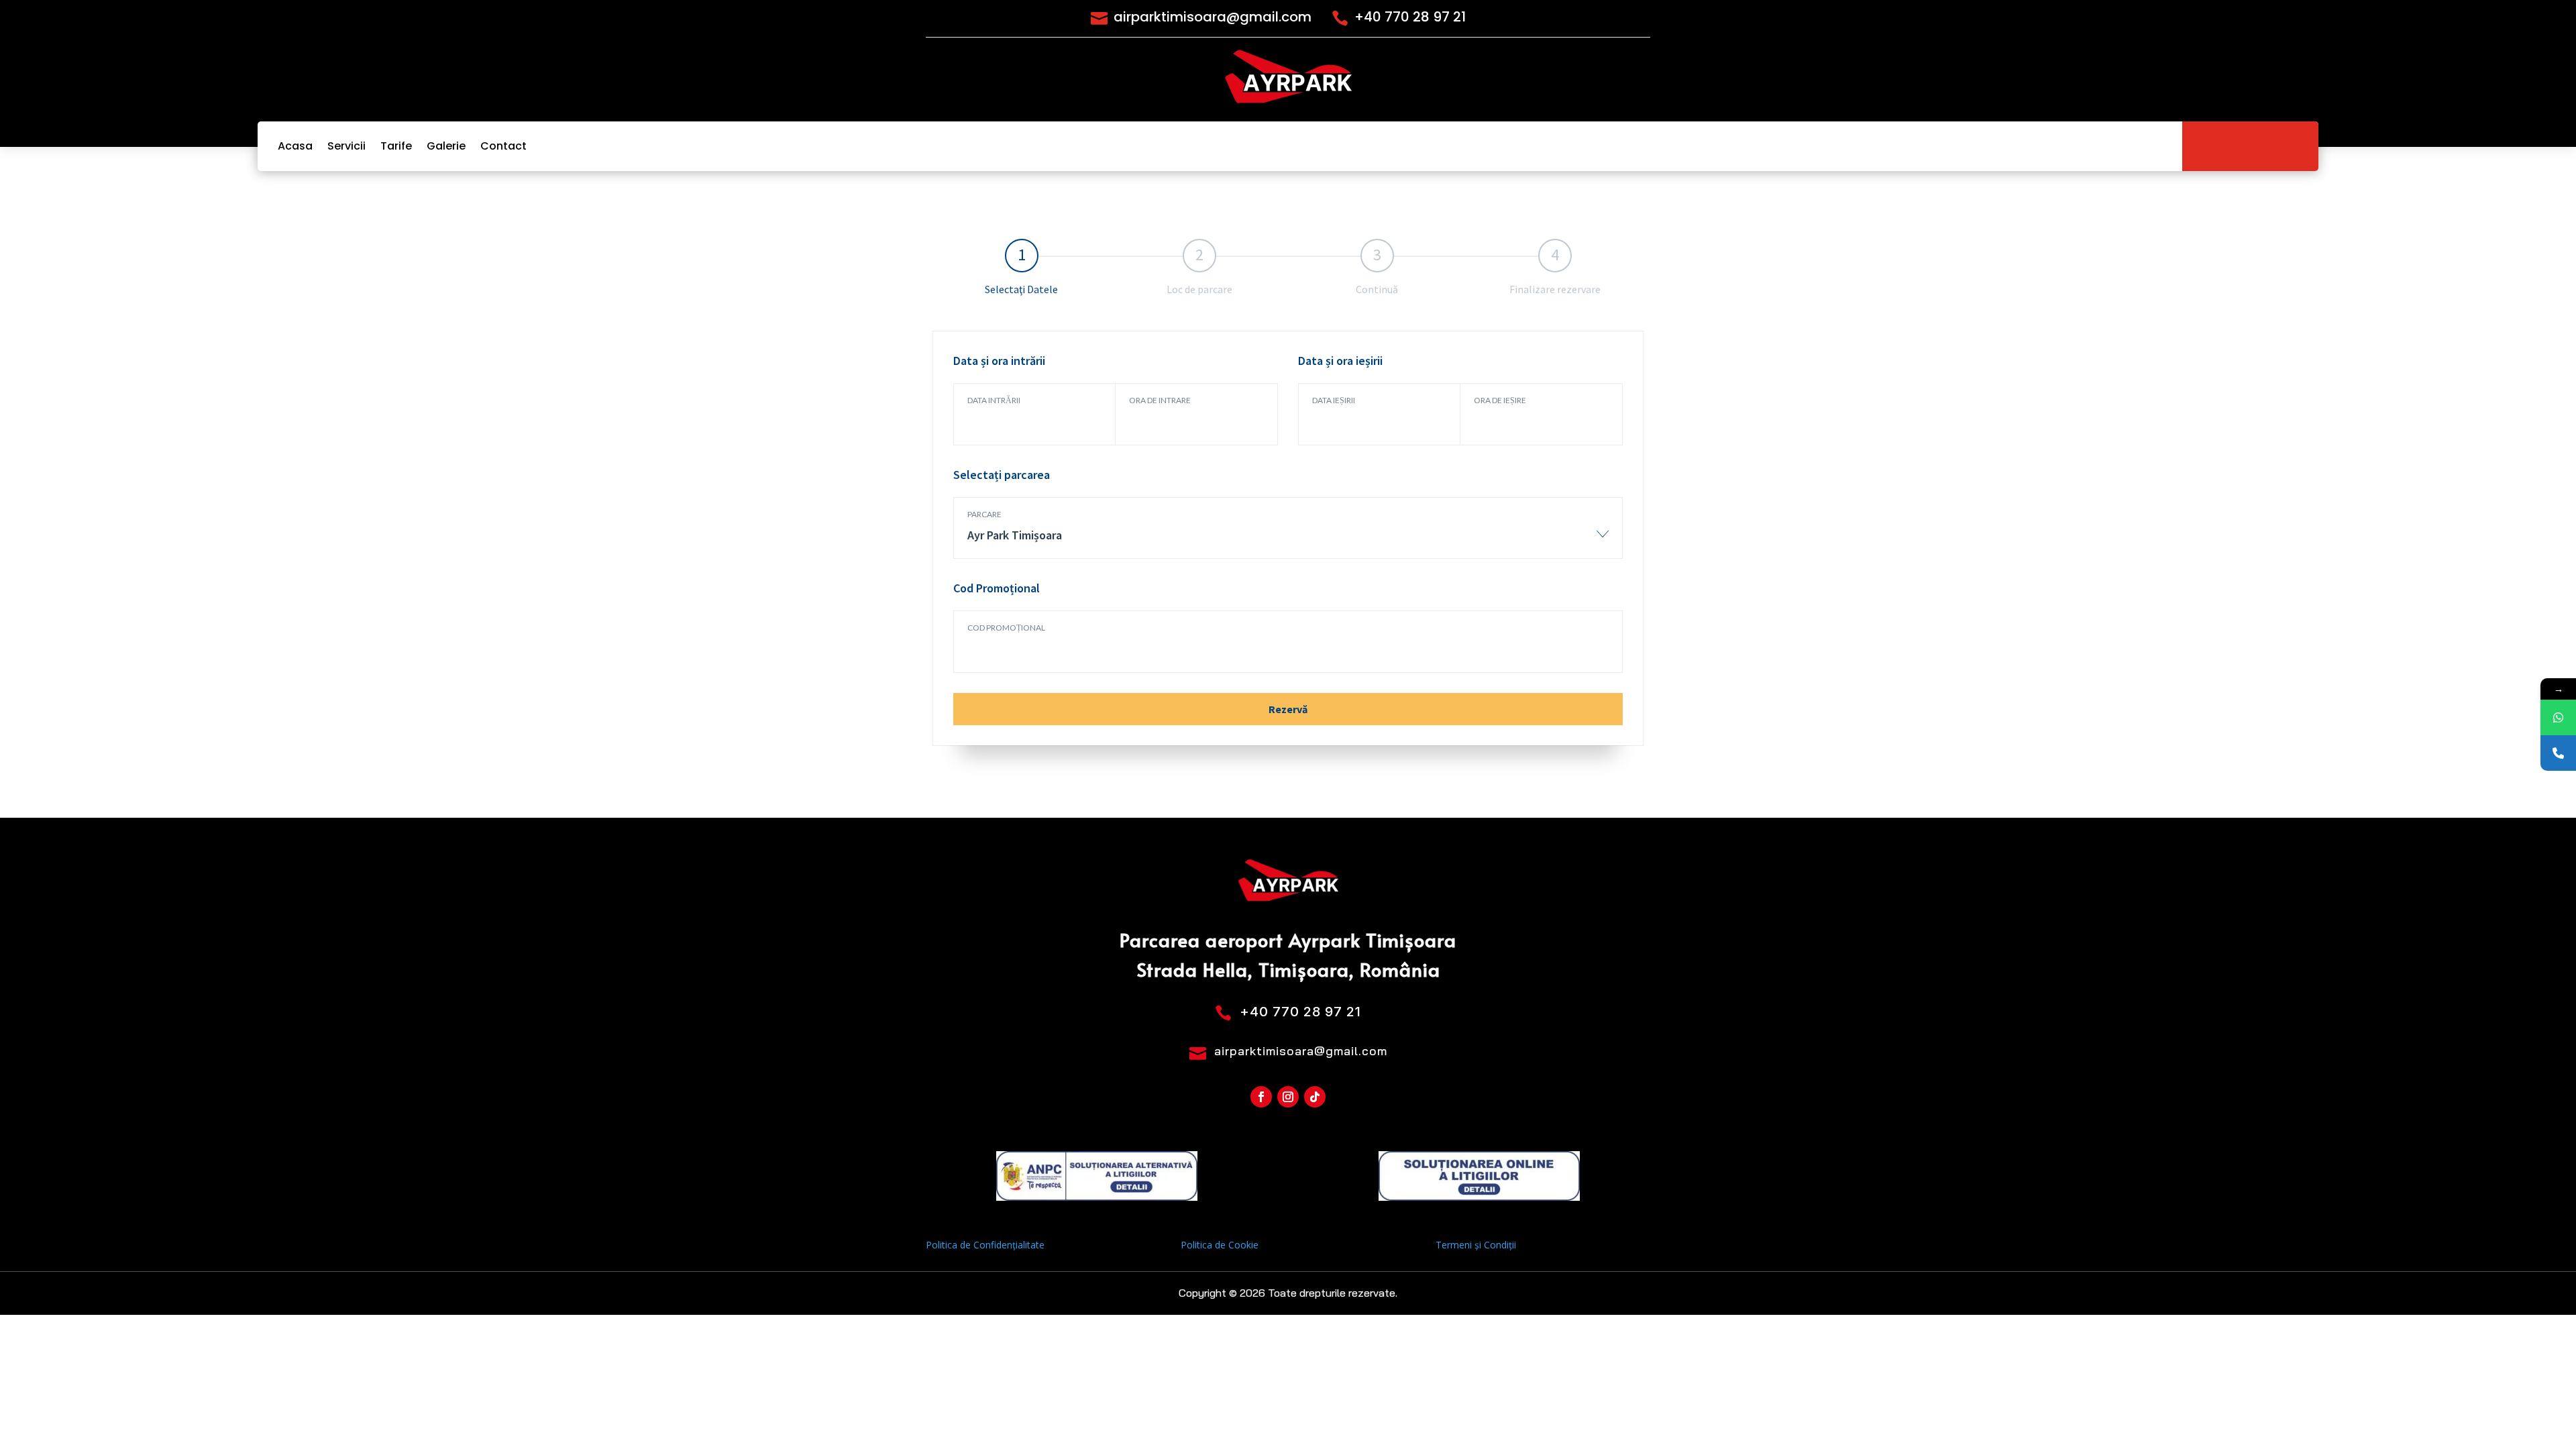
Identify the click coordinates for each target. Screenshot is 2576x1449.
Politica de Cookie (1220, 1245)
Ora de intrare (1160, 400)
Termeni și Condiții (1476, 1245)
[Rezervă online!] (2558, 753)
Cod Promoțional (1006, 628)
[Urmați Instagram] (1288, 1097)
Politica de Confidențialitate (985, 1245)
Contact (503, 146)
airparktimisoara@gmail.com (1213, 17)
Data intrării (994, 400)
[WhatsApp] (2558, 717)
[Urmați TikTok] (1315, 1097)
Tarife (396, 146)
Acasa (295, 146)
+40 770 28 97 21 (1410, 17)
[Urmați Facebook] (1261, 1097)
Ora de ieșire (1500, 400)
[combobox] (1288, 542)
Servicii (346, 146)
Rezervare (2250, 146)
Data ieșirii (1334, 400)
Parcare (984, 514)
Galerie (446, 146)
